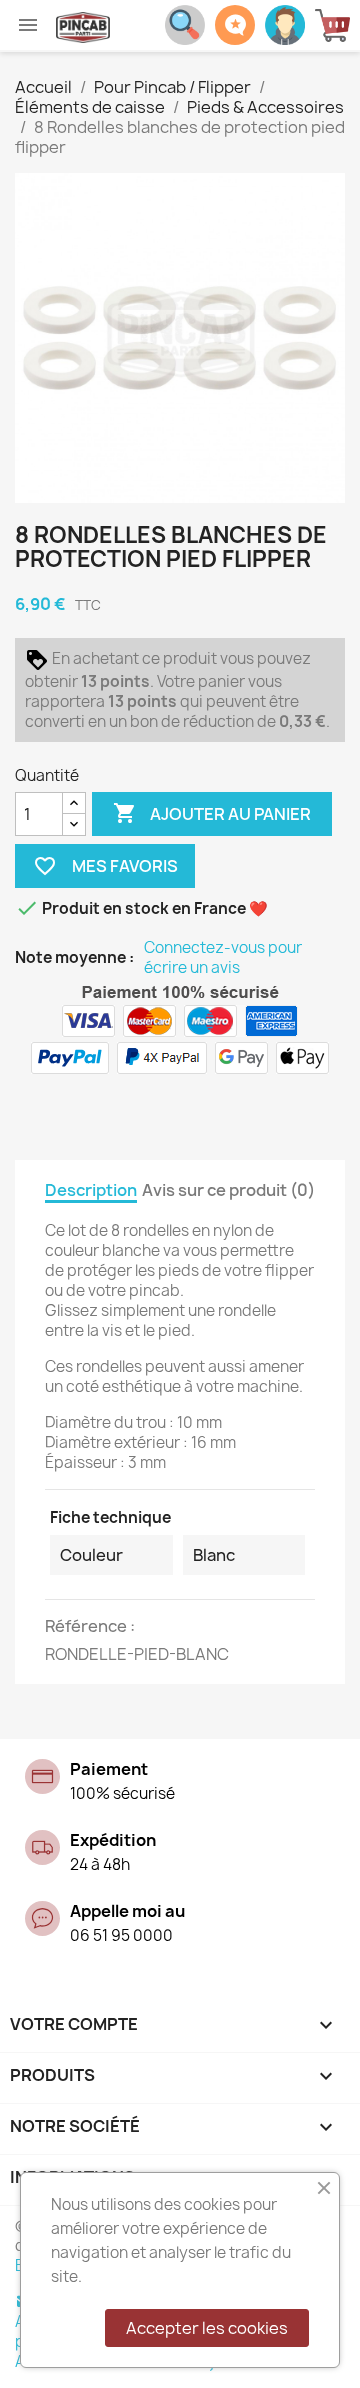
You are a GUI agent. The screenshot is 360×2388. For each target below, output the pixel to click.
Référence (87, 1626)
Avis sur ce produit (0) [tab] (228, 1190)
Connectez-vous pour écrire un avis (223, 958)
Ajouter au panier (212, 813)
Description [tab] (91, 1190)
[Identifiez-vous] (285, 23)
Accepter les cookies (207, 2328)
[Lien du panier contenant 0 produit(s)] (337, 25)
